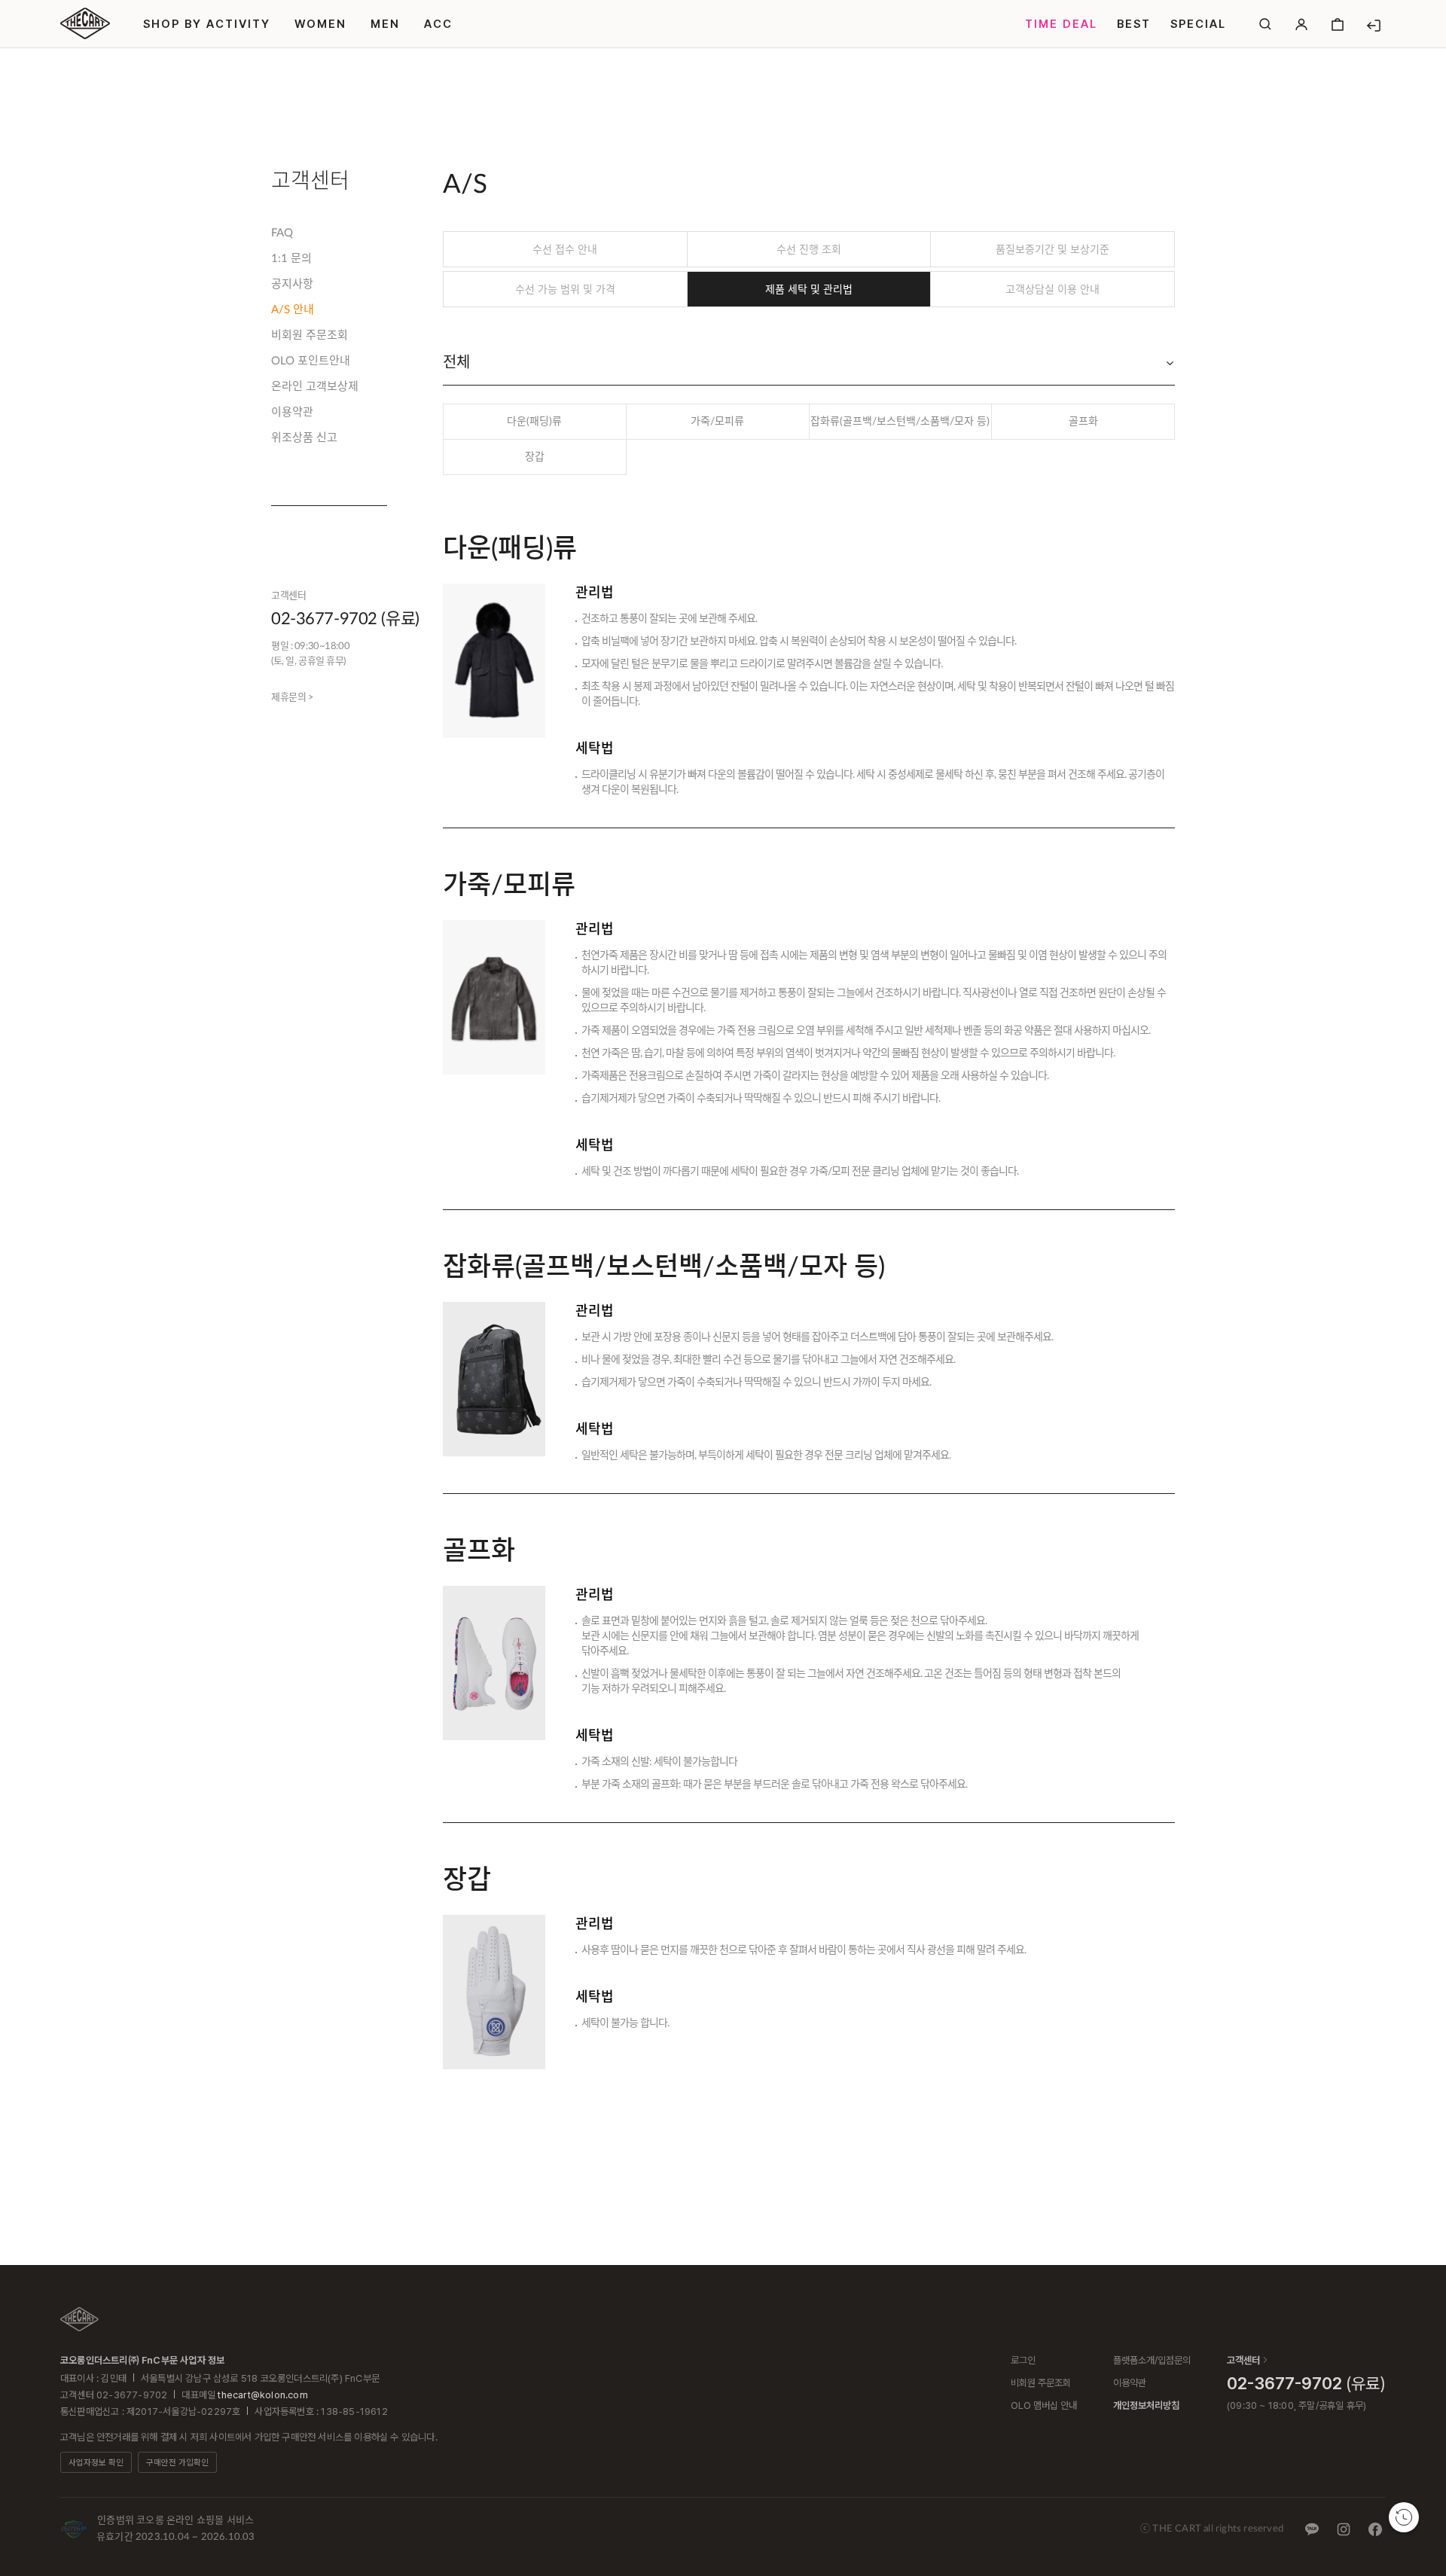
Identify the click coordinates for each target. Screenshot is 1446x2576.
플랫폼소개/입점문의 (1152, 2360)
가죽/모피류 (717, 422)
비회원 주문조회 (310, 335)
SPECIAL (1198, 24)
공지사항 (292, 284)
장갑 (535, 457)
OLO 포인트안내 (311, 361)
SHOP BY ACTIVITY (207, 24)
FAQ (282, 233)
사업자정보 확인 (96, 2463)
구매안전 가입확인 (177, 2463)
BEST (1134, 24)
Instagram (1344, 2529)
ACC (438, 24)
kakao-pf (1312, 2529)
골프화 (1083, 422)
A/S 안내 (293, 310)
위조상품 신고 (304, 438)
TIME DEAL (1061, 24)
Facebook (1375, 2529)
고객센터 (1243, 2360)
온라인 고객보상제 (315, 387)
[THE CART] (79, 2319)
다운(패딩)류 (534, 422)
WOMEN (320, 24)
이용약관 (292, 412)
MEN (385, 24)
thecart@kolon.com (262, 2395)
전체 (456, 363)
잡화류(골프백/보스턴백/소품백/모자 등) (900, 422)
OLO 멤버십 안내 (1044, 2405)
